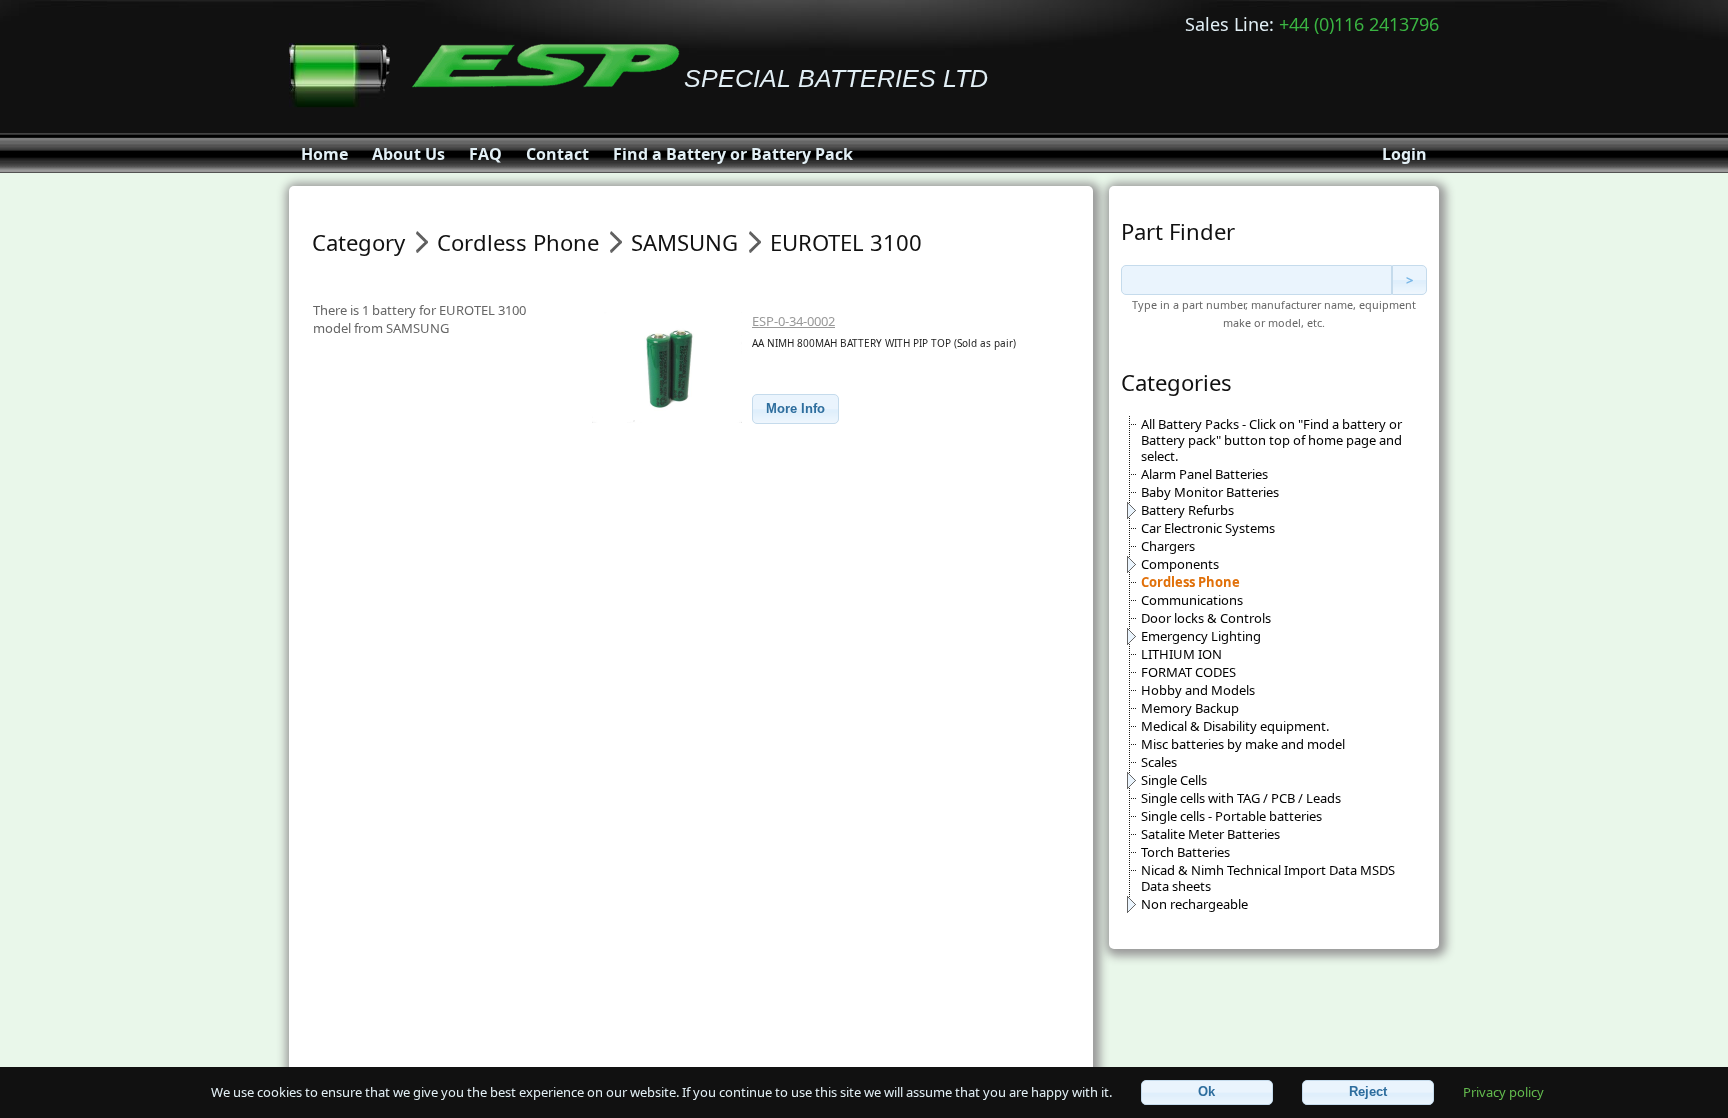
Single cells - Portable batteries (1231, 816)
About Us (408, 154)
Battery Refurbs (1187, 510)
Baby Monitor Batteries (1210, 492)
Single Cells (1174, 780)
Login (1404, 154)
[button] (795, 409)
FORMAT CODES (1188, 672)
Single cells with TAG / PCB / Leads (1241, 798)
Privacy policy (1503, 1091)
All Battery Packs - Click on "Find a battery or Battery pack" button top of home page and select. (1271, 440)
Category (358, 242)
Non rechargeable (1194, 904)
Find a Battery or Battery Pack (733, 154)
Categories (1176, 382)
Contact (557, 154)
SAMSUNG (684, 242)
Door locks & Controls (1206, 618)
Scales (1159, 762)
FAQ (485, 154)
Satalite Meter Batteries (1210, 834)
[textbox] (1256, 280)
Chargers (1168, 546)
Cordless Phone (1190, 582)
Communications (1192, 600)
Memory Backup (1190, 708)
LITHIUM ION (1181, 654)
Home (324, 154)
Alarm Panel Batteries (1204, 474)
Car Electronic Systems (1208, 528)
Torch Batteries (1185, 852)
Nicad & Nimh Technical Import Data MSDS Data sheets (1268, 878)
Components (1180, 564)
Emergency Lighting (1201, 636)
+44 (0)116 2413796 (1359, 24)
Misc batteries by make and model (1243, 744)
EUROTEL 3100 (846, 242)
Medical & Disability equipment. (1235, 726)
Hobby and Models (1198, 690)
